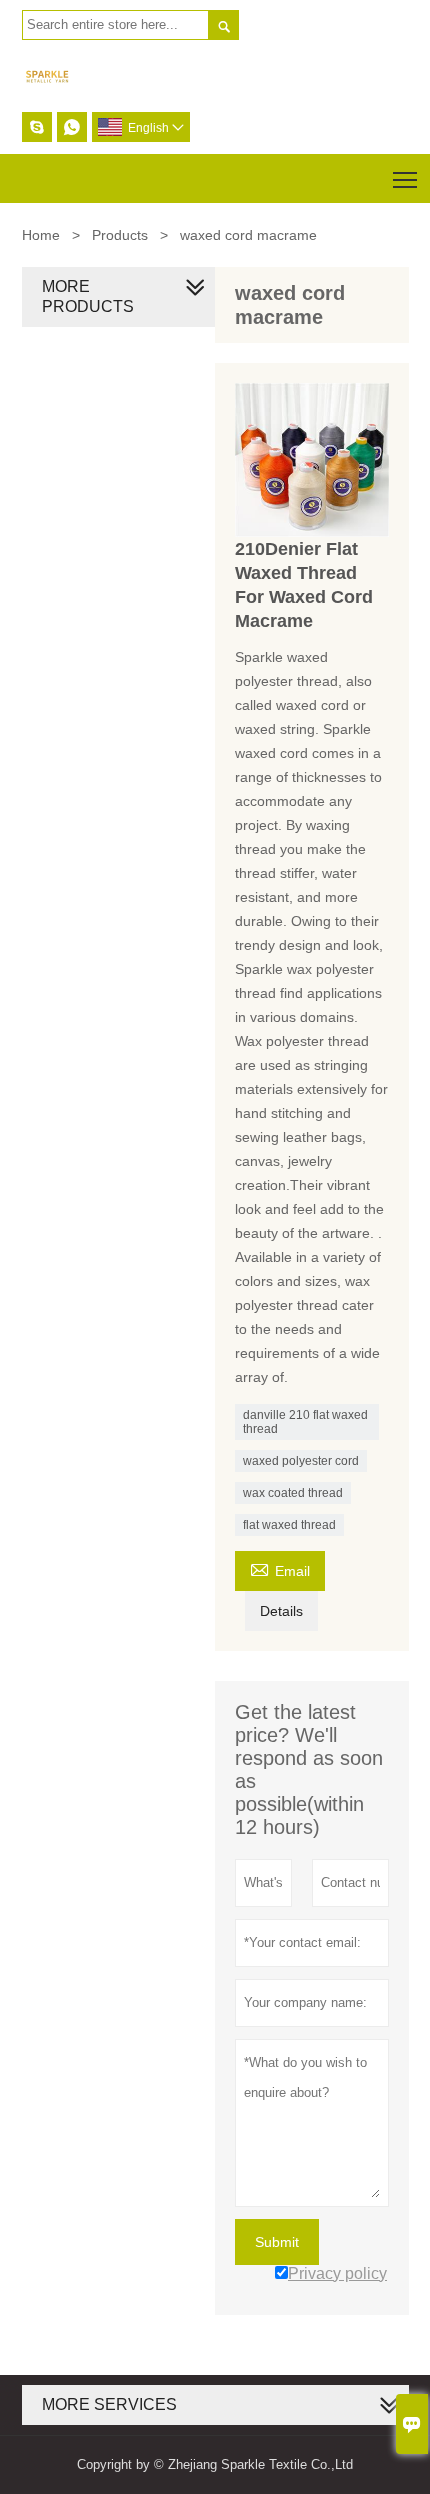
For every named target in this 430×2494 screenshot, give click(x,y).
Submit (277, 2242)
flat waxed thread (289, 1525)
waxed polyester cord (301, 1461)
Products (120, 235)
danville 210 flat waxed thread (305, 1422)
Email (280, 1568)
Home (41, 235)
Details (281, 1611)
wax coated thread (293, 1493)
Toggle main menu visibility (405, 178)
